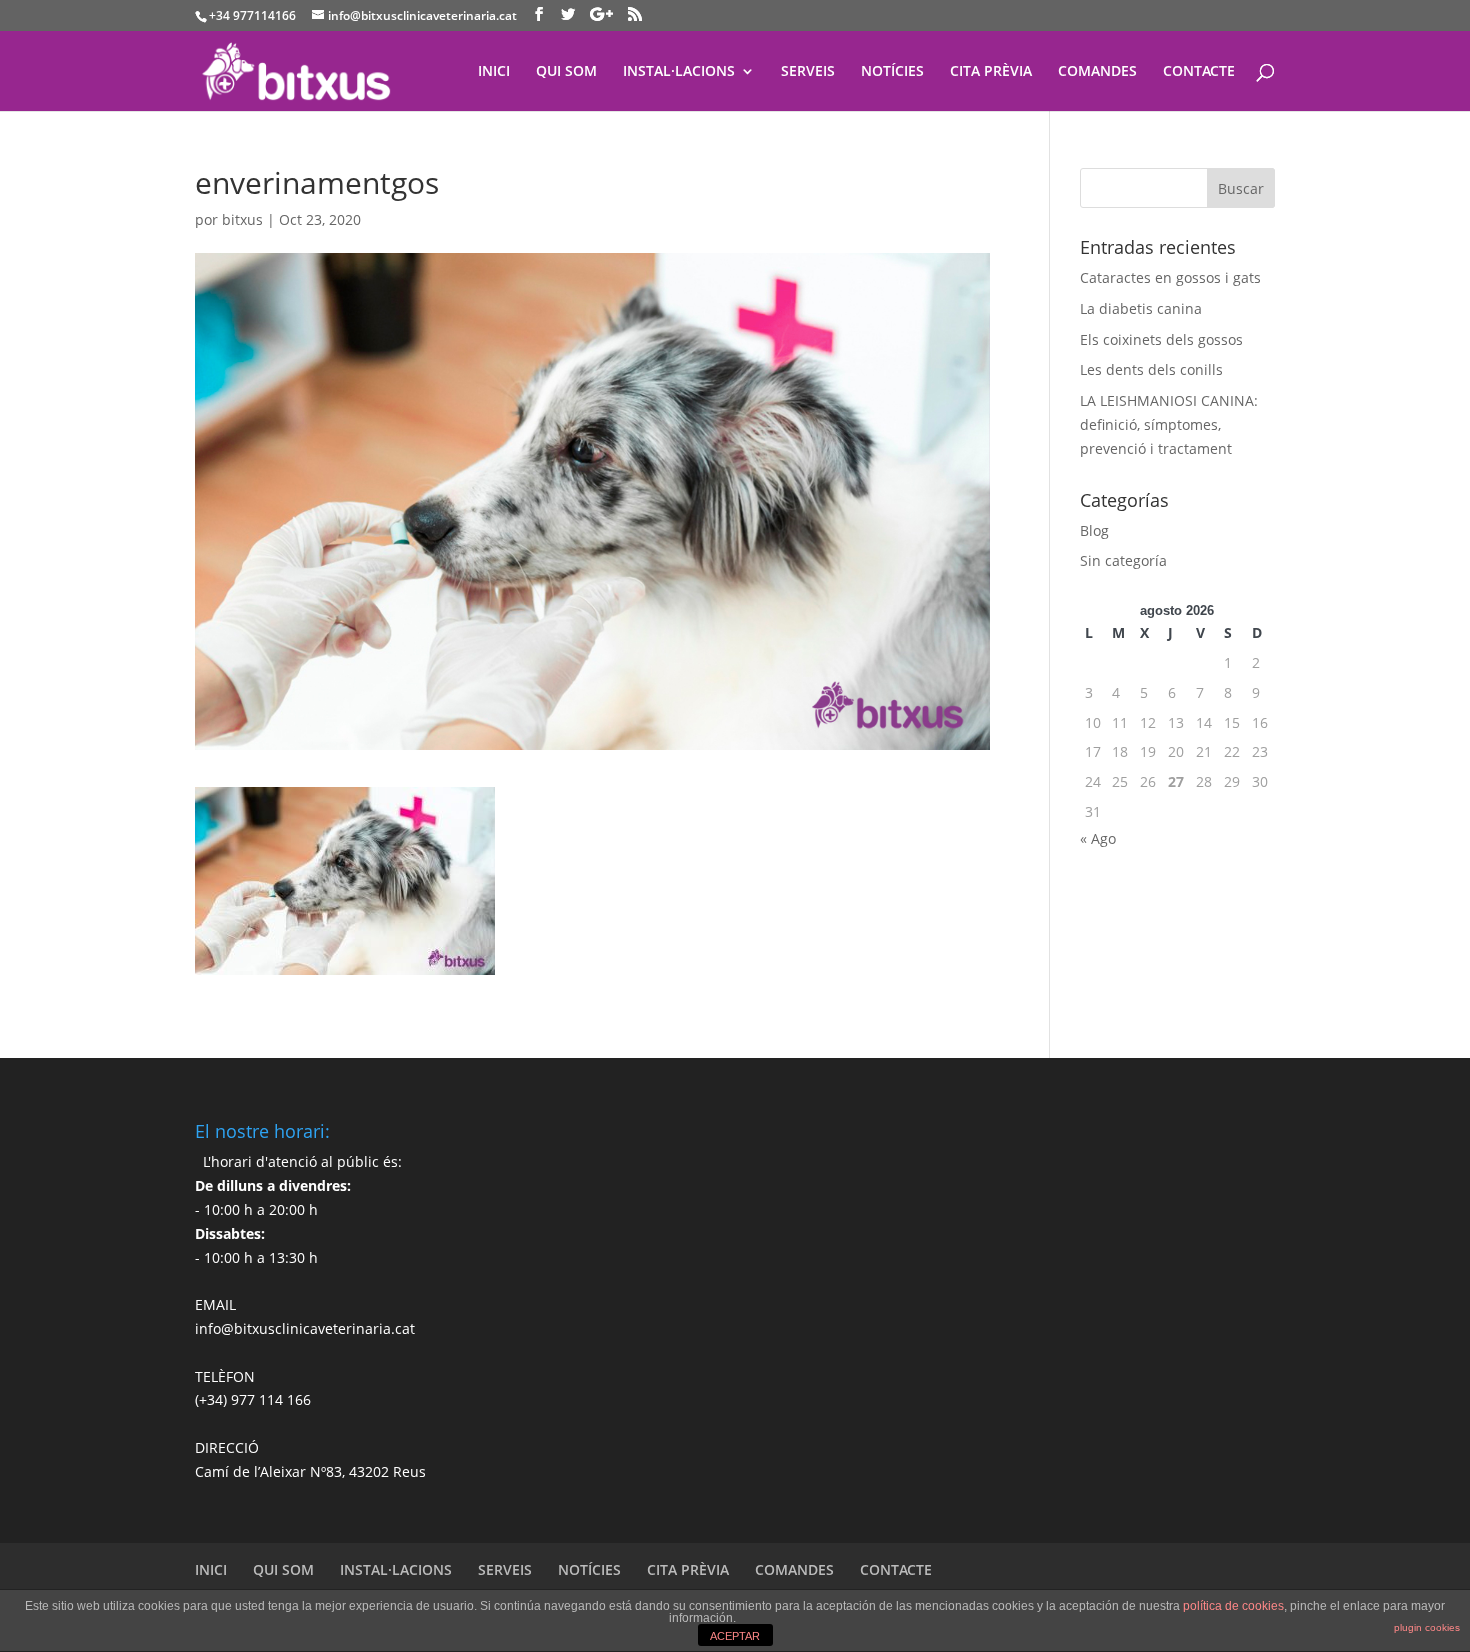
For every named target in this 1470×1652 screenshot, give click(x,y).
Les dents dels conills (1151, 369)
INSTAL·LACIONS (679, 72)
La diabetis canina (1141, 308)
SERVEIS (808, 72)
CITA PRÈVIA (991, 72)
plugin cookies (1427, 1627)
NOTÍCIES (892, 72)
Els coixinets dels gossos (1161, 339)
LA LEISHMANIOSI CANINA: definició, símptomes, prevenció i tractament (1169, 424)
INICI (494, 72)
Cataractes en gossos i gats (1170, 277)
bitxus (242, 219)
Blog (1094, 530)
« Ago (1098, 838)
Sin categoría (1123, 560)
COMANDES (1097, 72)
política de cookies (1233, 1606)
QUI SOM (566, 72)
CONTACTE (1199, 72)
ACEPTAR (735, 1636)
